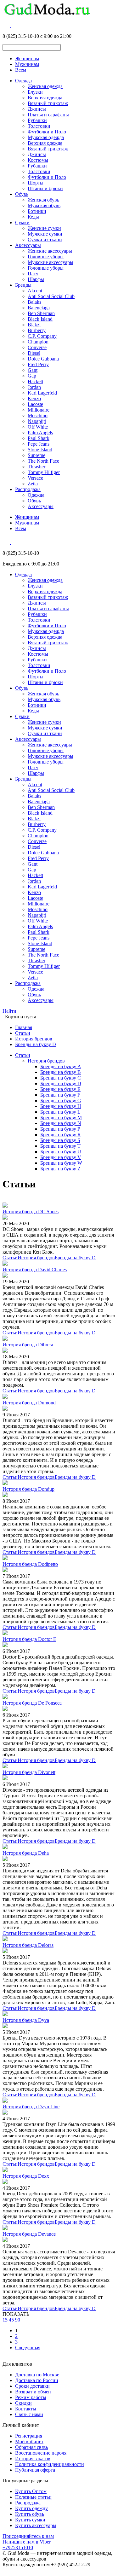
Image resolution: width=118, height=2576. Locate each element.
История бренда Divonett (29, 1772)
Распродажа (28, 489)
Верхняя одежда (45, 98)
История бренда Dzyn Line (31, 2107)
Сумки (22, 222)
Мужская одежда (46, 137)
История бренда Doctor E (29, 1639)
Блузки (35, 92)
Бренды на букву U (61, 1152)
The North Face (43, 461)
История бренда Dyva (26, 2020)
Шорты (36, 183)
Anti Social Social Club (51, 296)
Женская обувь (43, 200)
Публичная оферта (35, 2470)
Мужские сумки (45, 234)
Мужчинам (27, 64)
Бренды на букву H (61, 1106)
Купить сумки (30, 2520)
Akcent (35, 291)
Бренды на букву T (60, 1146)
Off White (38, 427)
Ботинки (37, 211)
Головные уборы (46, 257)
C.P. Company (42, 336)
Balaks (34, 302)
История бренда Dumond (29, 1403)
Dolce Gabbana (43, 359)
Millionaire (39, 410)
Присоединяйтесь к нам (28, 2536)
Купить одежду (31, 2508)
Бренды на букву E (60, 1089)
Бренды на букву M (61, 1118)
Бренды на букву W (61, 1163)
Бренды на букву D (36, 1044)
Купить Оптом (31, 2491)
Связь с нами (29, 2414)
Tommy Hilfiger (44, 472)
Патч (33, 274)
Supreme (37, 455)
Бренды (23, 285)
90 (18, 2320)
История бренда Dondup (28, 1489)
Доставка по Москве (37, 2375)
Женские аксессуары (50, 251)
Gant (33, 370)
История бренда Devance (29, 2234)
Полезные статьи (33, 2497)
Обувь (22, 194)
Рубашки (37, 120)
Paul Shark (39, 438)
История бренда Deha (26, 1853)
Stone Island (40, 450)
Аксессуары (28, 245)
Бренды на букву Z (60, 1169)
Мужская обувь (44, 205)
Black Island (40, 319)
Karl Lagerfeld (42, 393)
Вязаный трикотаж (48, 103)
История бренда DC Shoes (31, 1212)
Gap (32, 376)
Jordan (34, 387)
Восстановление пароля (41, 2453)
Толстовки (39, 126)
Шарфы (36, 279)
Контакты (26, 2409)
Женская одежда (45, 86)
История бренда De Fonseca (32, 1703)
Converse (37, 347)
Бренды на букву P (60, 1129)
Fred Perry (38, 364)
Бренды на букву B (61, 1072)
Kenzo (34, 398)
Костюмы (38, 160)
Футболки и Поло (47, 132)
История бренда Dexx (26, 2176)
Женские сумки (44, 228)
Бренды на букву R (61, 1135)
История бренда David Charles (35, 1270)
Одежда (23, 81)
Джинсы (37, 109)
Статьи (23, 1033)
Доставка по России (37, 2380)
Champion (38, 342)
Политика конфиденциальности (50, 2464)
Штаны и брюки (45, 188)
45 (11, 2320)
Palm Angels (40, 433)
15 (5, 2320)
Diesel (34, 353)
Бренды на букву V (61, 1157)
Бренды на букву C (61, 1078)
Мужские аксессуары (51, 262)
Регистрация (29, 2436)
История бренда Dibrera (28, 1345)
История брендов (34, 1039)
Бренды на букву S (60, 1140)
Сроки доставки (32, 2386)
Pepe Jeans (39, 444)
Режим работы (31, 2397)
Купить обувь (30, 2514)
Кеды (33, 217)
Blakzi (34, 325)
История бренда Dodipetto (30, 1564)
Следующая (28, 2348)
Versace (35, 478)
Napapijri (37, 421)
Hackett (35, 381)
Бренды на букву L (60, 1112)
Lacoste (35, 404)
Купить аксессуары (36, 2525)
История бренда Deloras (28, 1945)
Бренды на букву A (61, 1066)
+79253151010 (18, 2547)
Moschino (38, 416)
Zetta (33, 484)
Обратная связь (31, 2447)
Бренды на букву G (61, 1101)
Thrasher (37, 467)
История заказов (33, 2459)
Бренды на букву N (61, 1123)
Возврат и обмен (33, 2392)
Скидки (23, 2403)
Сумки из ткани (45, 240)
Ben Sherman (41, 313)
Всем (21, 70)
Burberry (37, 330)
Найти (9, 1011)
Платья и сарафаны (48, 115)
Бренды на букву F (60, 1095)
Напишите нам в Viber (27, 2542)
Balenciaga (39, 308)
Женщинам (27, 59)
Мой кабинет (29, 2441)
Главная (24, 1027)
